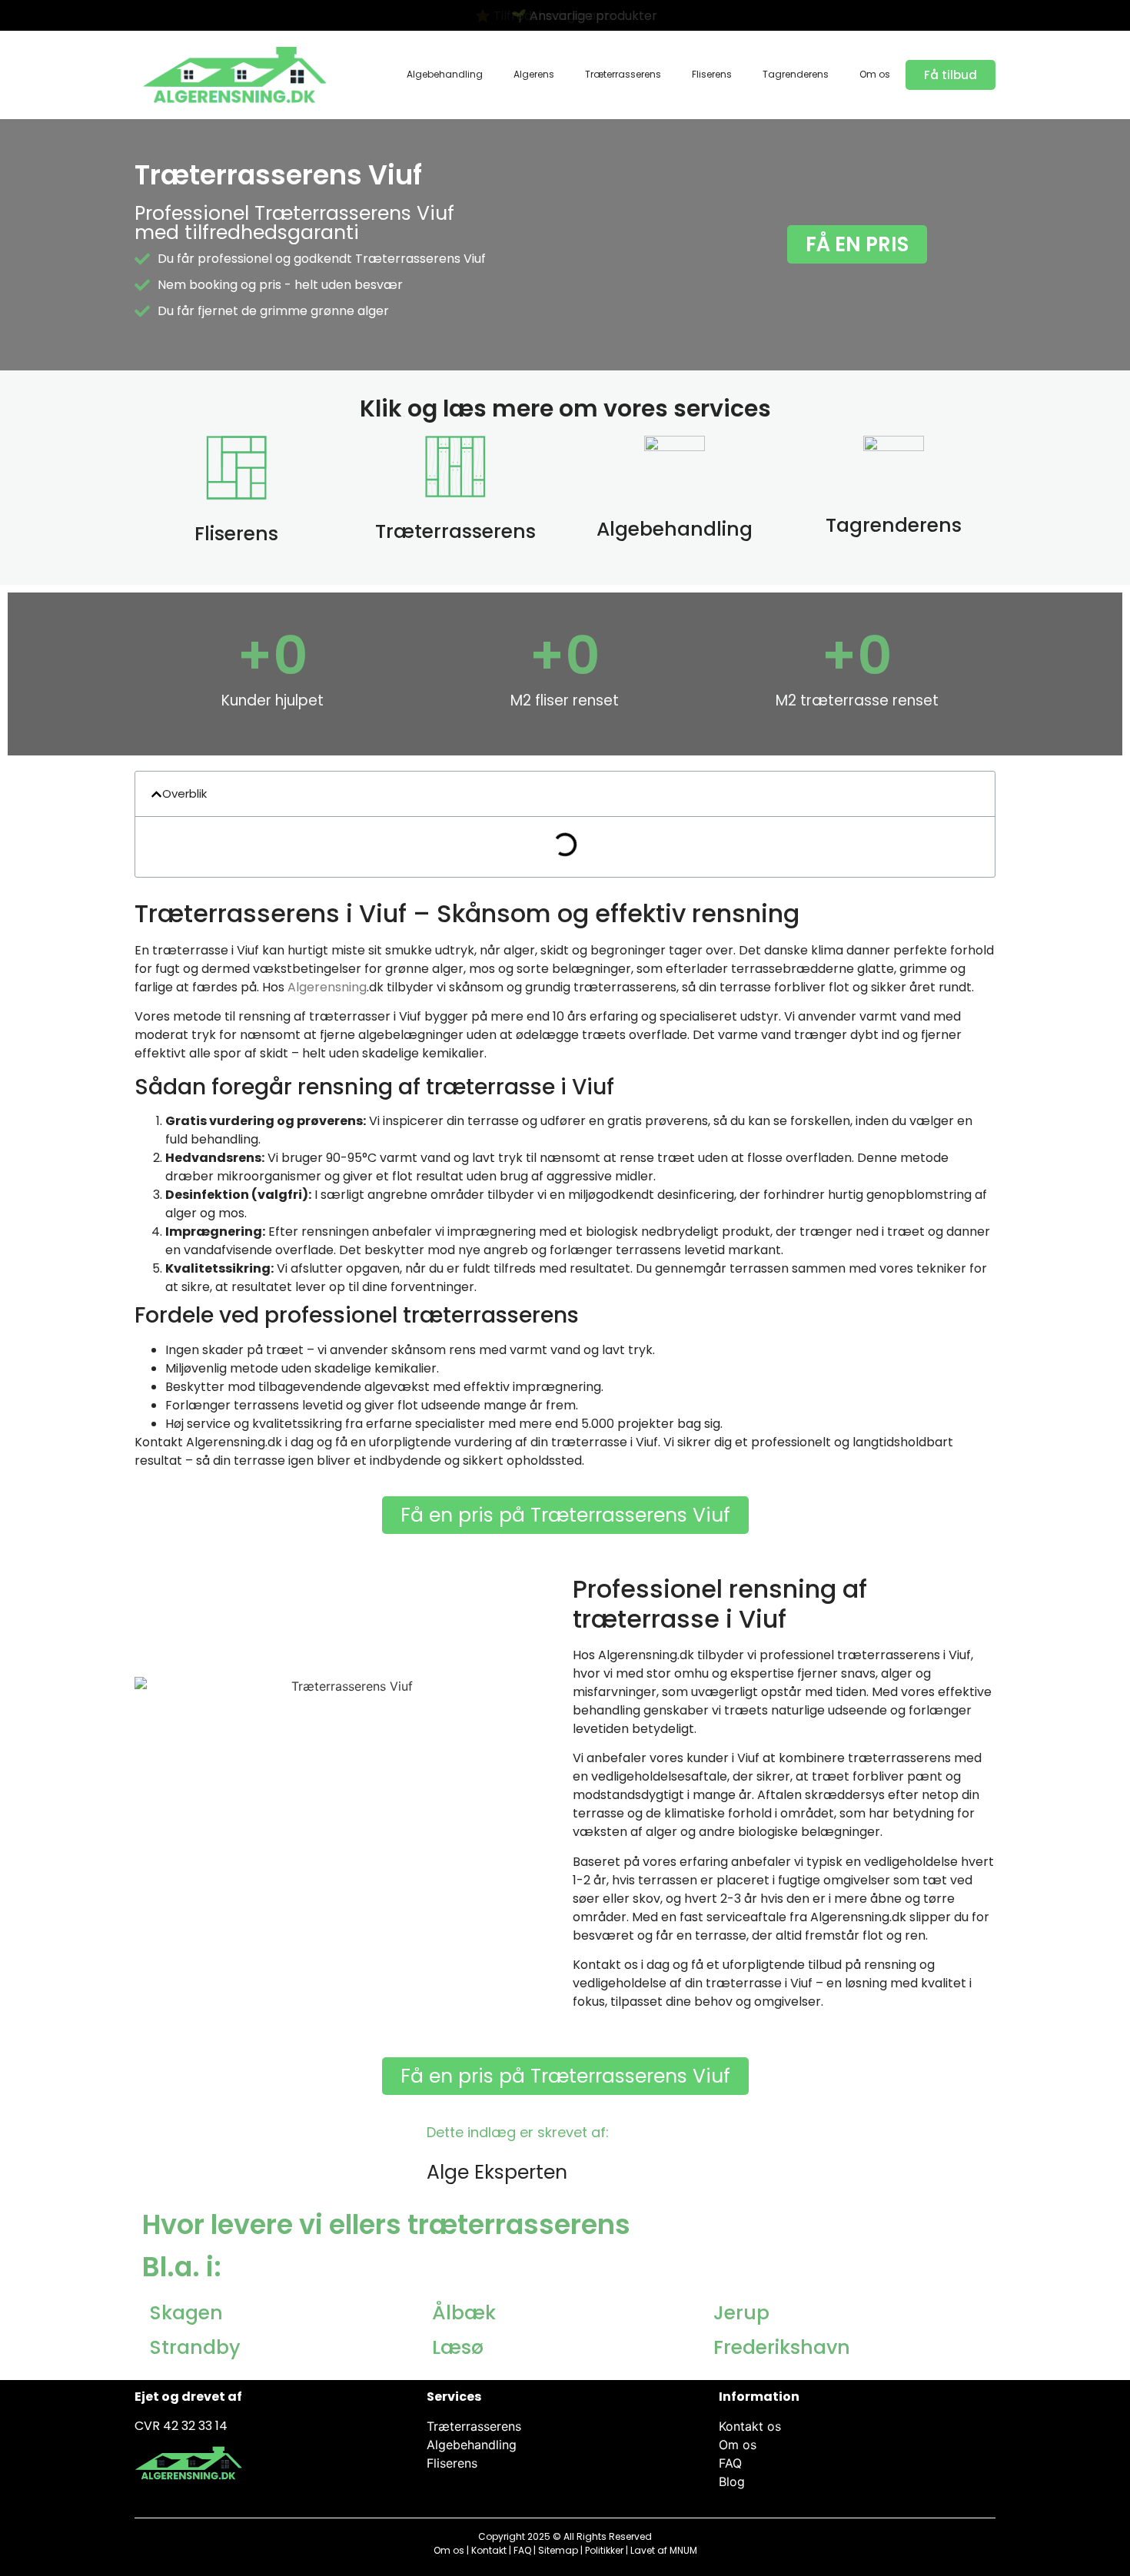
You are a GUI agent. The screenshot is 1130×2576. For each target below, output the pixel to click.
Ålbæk (464, 2313)
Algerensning (327, 987)
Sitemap (558, 2550)
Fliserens (712, 74)
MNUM (683, 2550)
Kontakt (489, 2550)
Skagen (186, 2313)
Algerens (534, 74)
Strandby (195, 2347)
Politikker (604, 2550)
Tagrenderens (796, 74)
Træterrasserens (623, 74)
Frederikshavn (782, 2347)
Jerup (741, 2313)
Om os (875, 74)
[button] (156, 794)
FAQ (522, 2550)
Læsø (458, 2347)
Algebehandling (445, 74)
